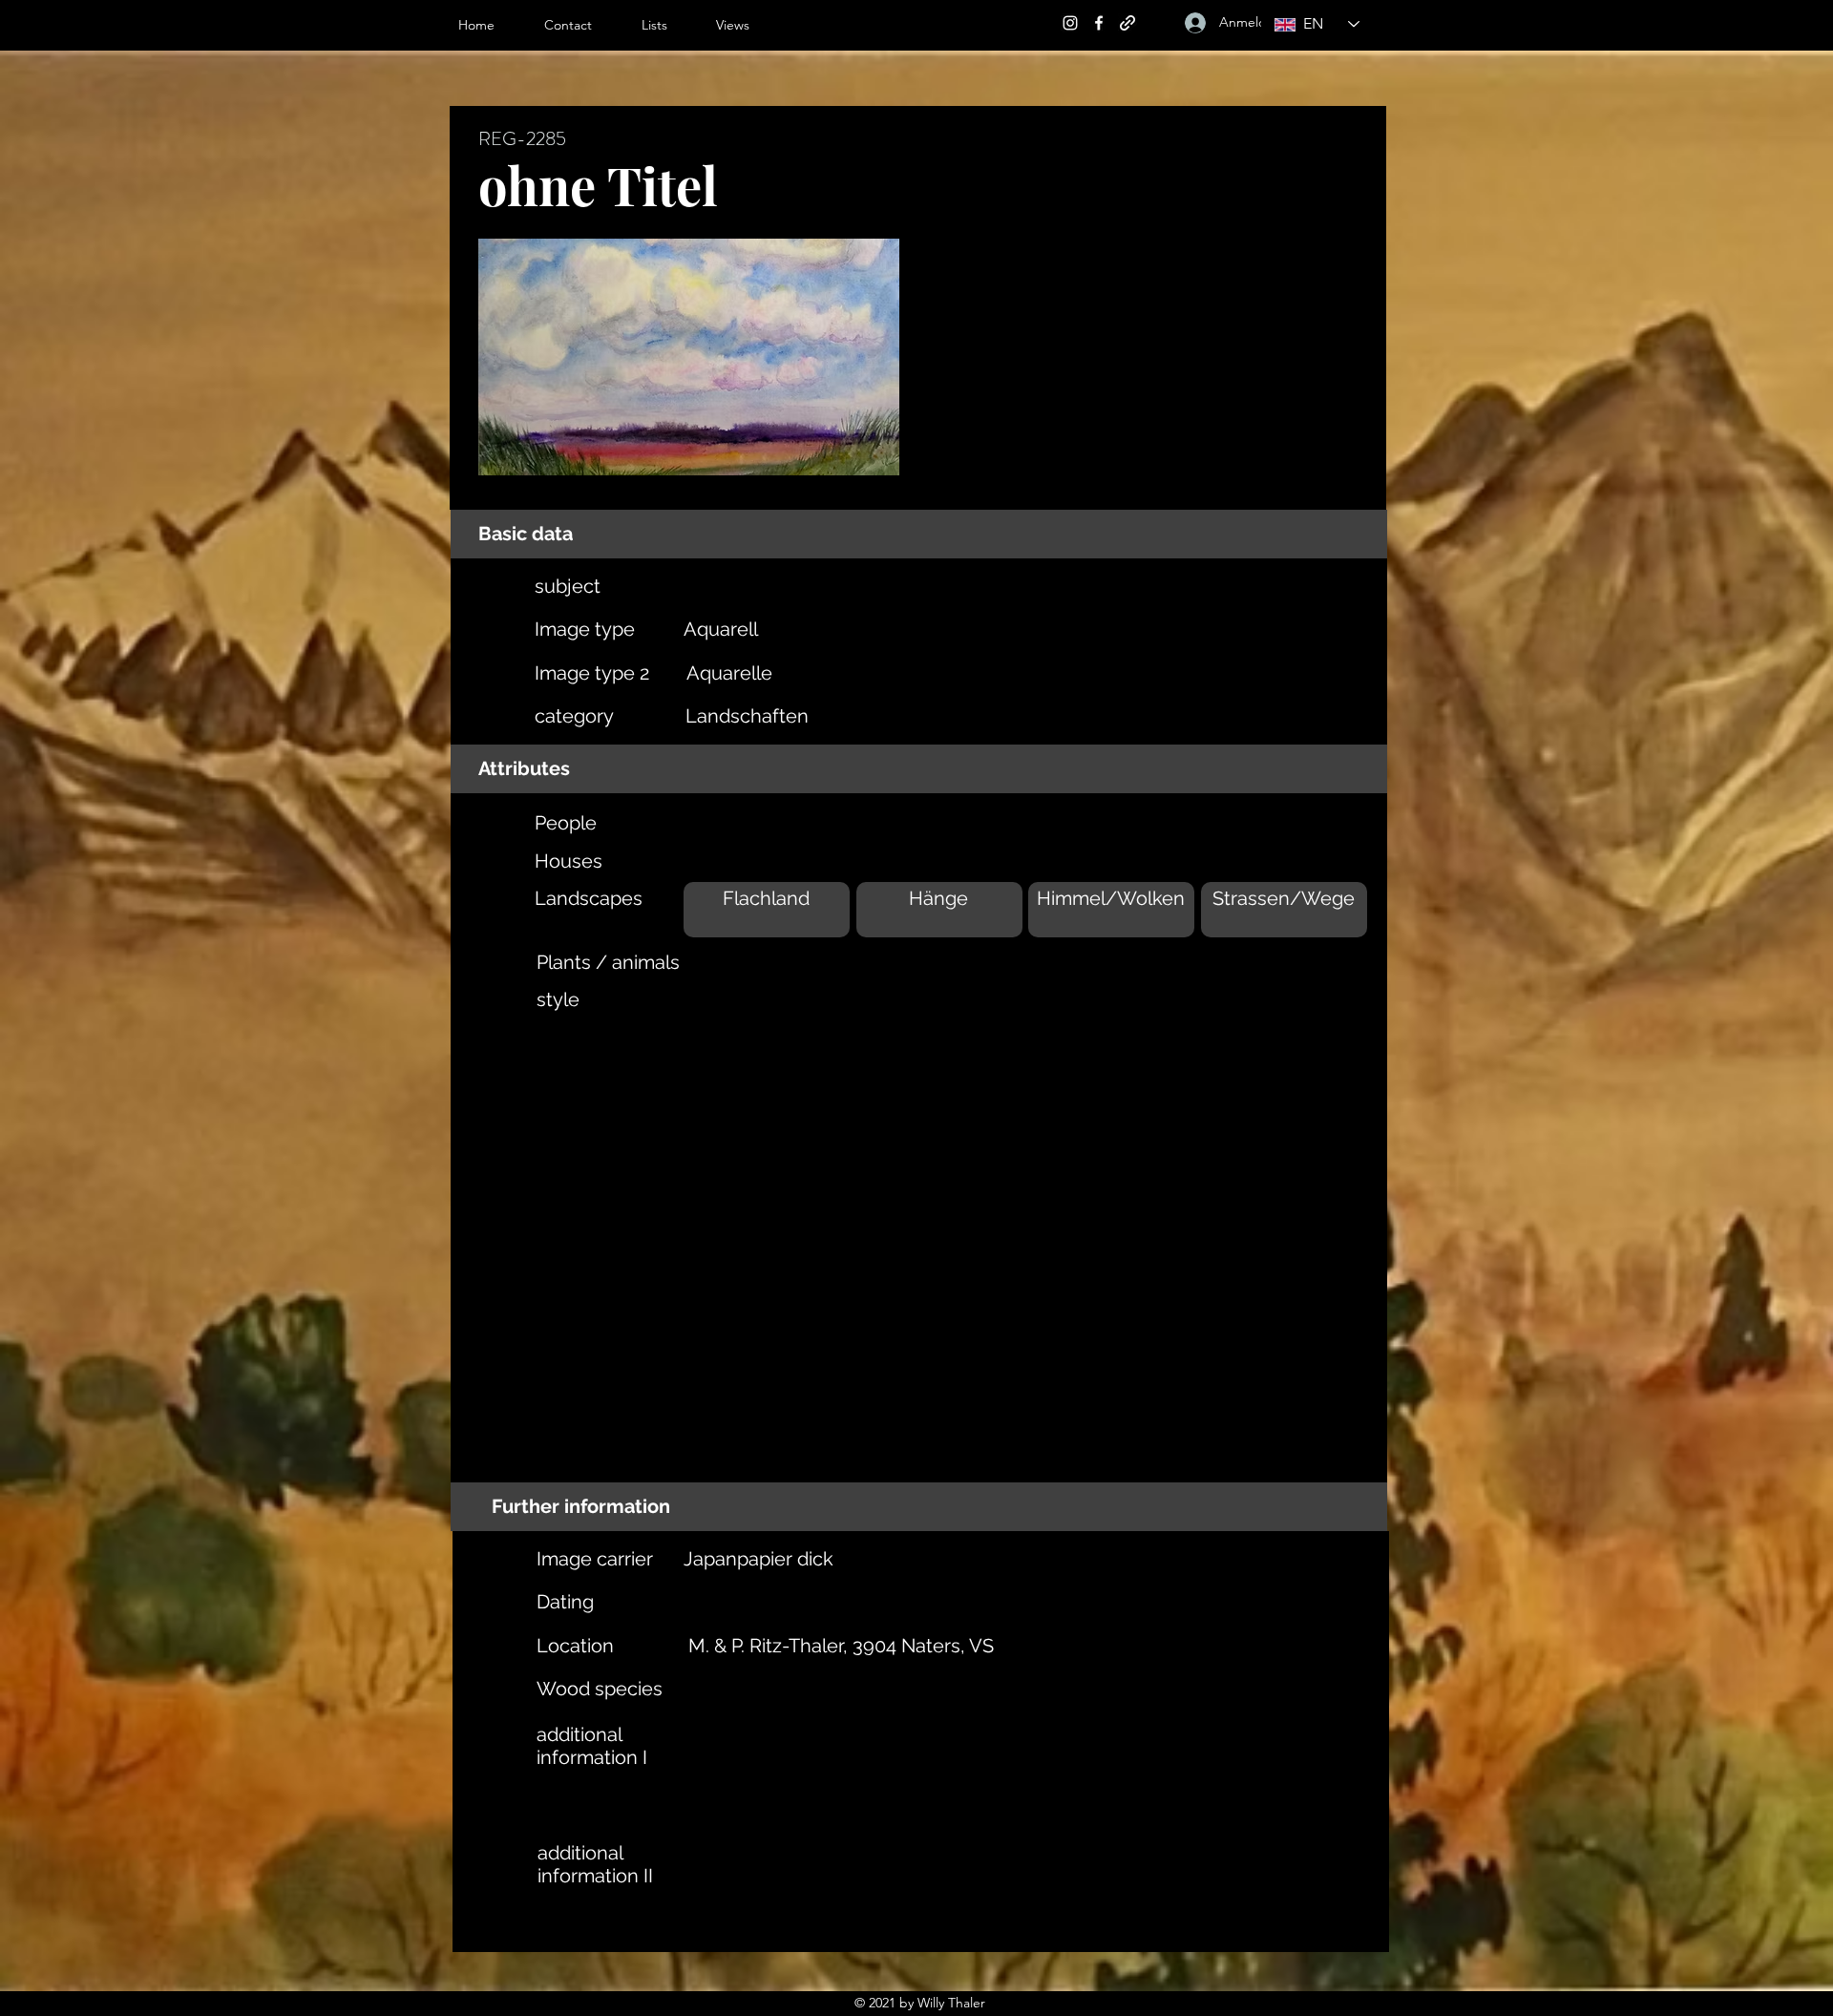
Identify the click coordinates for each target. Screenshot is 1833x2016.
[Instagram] (1070, 23)
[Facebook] (1099, 23)
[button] (669, 25)
